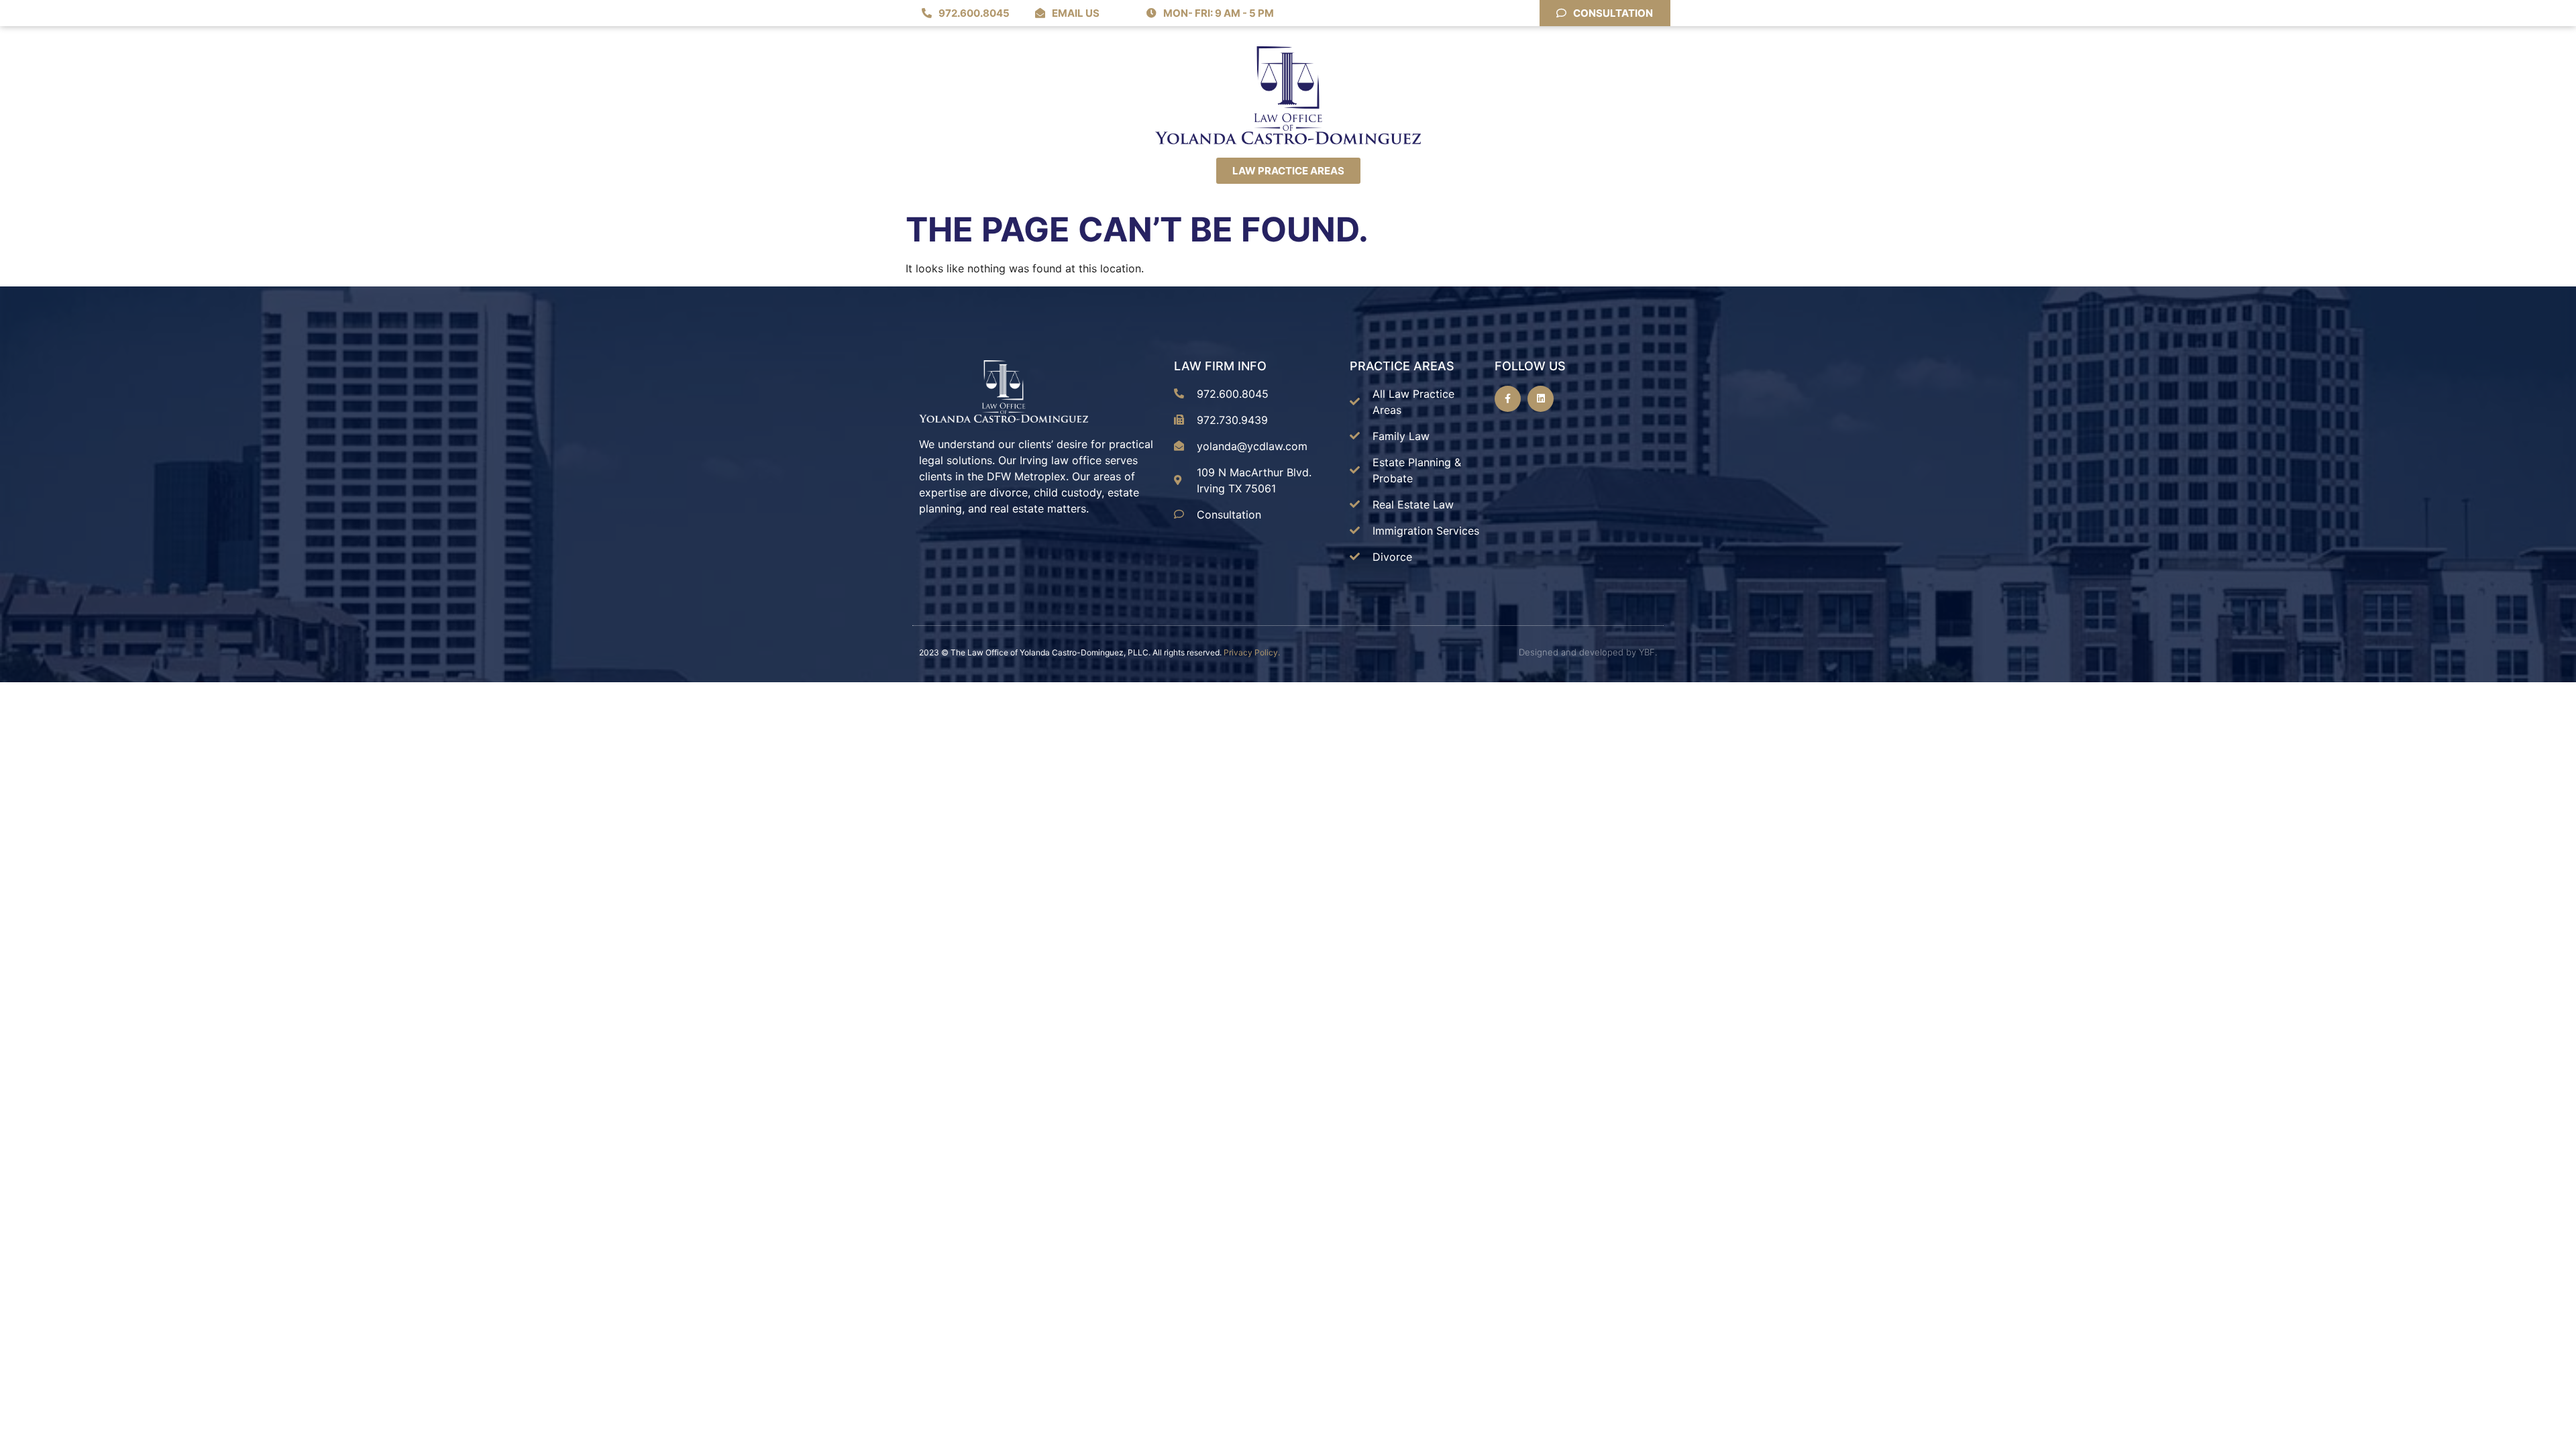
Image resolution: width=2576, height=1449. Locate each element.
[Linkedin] (1541, 399)
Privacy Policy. (1252, 652)
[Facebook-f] (1508, 399)
